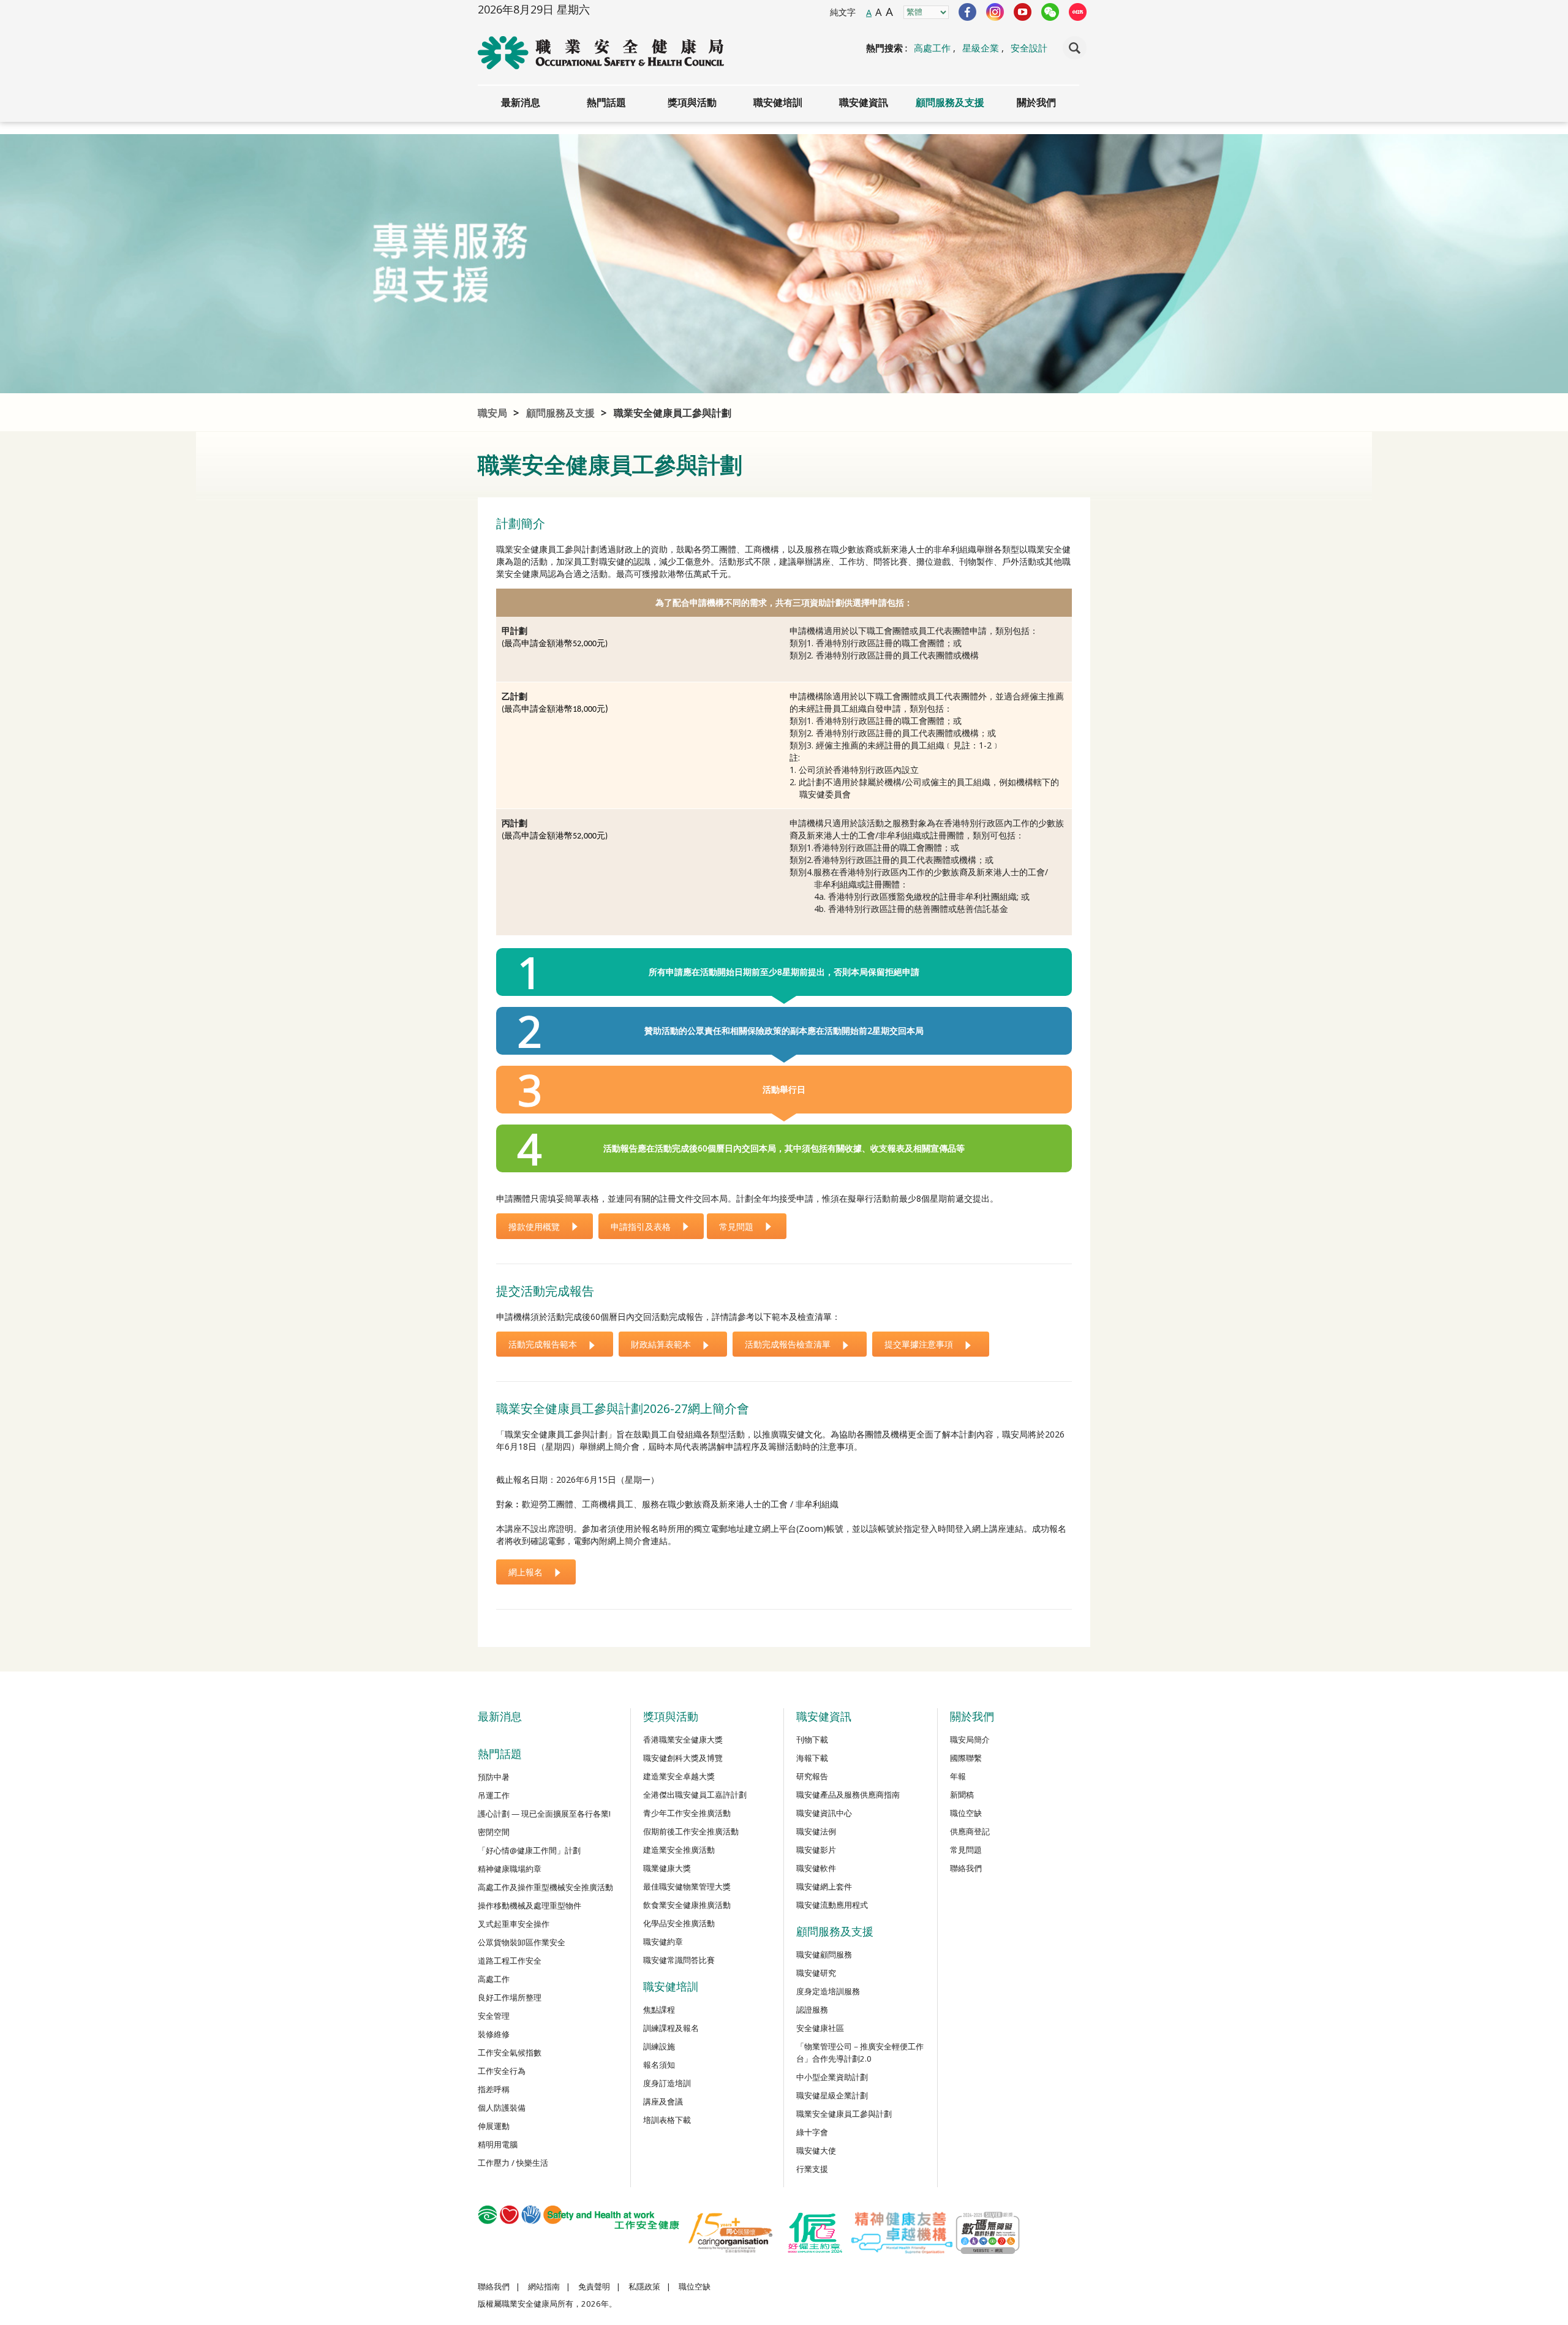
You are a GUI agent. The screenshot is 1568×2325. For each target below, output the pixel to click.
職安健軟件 (816, 1868)
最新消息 (521, 102)
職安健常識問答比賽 (679, 1960)
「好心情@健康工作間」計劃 (529, 1850)
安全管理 (494, 2016)
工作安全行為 (502, 2071)
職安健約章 (663, 1942)
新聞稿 (962, 1795)
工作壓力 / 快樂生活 (513, 2163)
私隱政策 (644, 2286)
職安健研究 (816, 1973)
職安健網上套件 (824, 1886)
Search (1075, 48)
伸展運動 (494, 2126)
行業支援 (812, 2169)
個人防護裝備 (502, 2108)
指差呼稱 (494, 2089)
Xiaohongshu (1078, 12)
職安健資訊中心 (824, 1813)
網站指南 (544, 2286)
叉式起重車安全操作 (514, 1924)
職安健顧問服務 (824, 1954)
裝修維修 (494, 2034)
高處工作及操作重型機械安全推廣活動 (545, 1887)
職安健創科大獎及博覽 (683, 1758)
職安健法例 (816, 1831)
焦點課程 (659, 2010)
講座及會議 (663, 2101)
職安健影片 (816, 1850)
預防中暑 (494, 1777)
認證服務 (812, 2010)
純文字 (843, 12)
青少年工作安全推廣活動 (687, 1813)
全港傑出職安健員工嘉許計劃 (695, 1795)
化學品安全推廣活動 (679, 1923)
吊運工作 (494, 1795)
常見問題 (966, 1850)
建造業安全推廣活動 (679, 1850)
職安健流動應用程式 (832, 1905)
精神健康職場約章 (510, 1869)
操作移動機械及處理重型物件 (530, 1905)
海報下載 (812, 1758)
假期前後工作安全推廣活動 (691, 1831)
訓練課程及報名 (671, 2028)
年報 (958, 1776)
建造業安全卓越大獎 (679, 1776)
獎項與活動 (692, 102)
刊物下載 (812, 1739)
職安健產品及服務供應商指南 (848, 1795)
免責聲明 (594, 2286)
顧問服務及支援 (950, 102)
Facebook (967, 12)
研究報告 (812, 1776)
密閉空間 (494, 1832)
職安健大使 (816, 2150)
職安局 (492, 413)
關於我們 (1036, 102)
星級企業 (981, 48)
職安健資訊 (864, 102)
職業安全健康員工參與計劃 (673, 413)
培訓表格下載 (667, 2120)
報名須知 (659, 2065)
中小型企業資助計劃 (832, 2077)
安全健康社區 (820, 2028)
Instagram (995, 12)
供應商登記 (970, 1831)
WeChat (1050, 12)
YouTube (1023, 12)
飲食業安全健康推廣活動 (687, 1905)
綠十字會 (812, 2132)
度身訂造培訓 (667, 2083)
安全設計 (1029, 48)
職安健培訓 (778, 102)
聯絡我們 (966, 1868)
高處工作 (932, 48)
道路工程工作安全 (510, 1961)
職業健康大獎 (667, 1868)
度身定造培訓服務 (828, 1991)
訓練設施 (659, 2046)
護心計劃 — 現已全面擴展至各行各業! (544, 1814)
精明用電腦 (498, 2144)
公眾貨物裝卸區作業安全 (522, 1942)
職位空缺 (966, 1813)
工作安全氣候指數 (510, 2052)
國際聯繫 (966, 1758)
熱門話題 (606, 102)
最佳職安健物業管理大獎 (687, 1886)
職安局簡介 (970, 1739)
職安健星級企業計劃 (832, 2095)
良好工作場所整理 (510, 1997)
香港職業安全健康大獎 (683, 1739)
